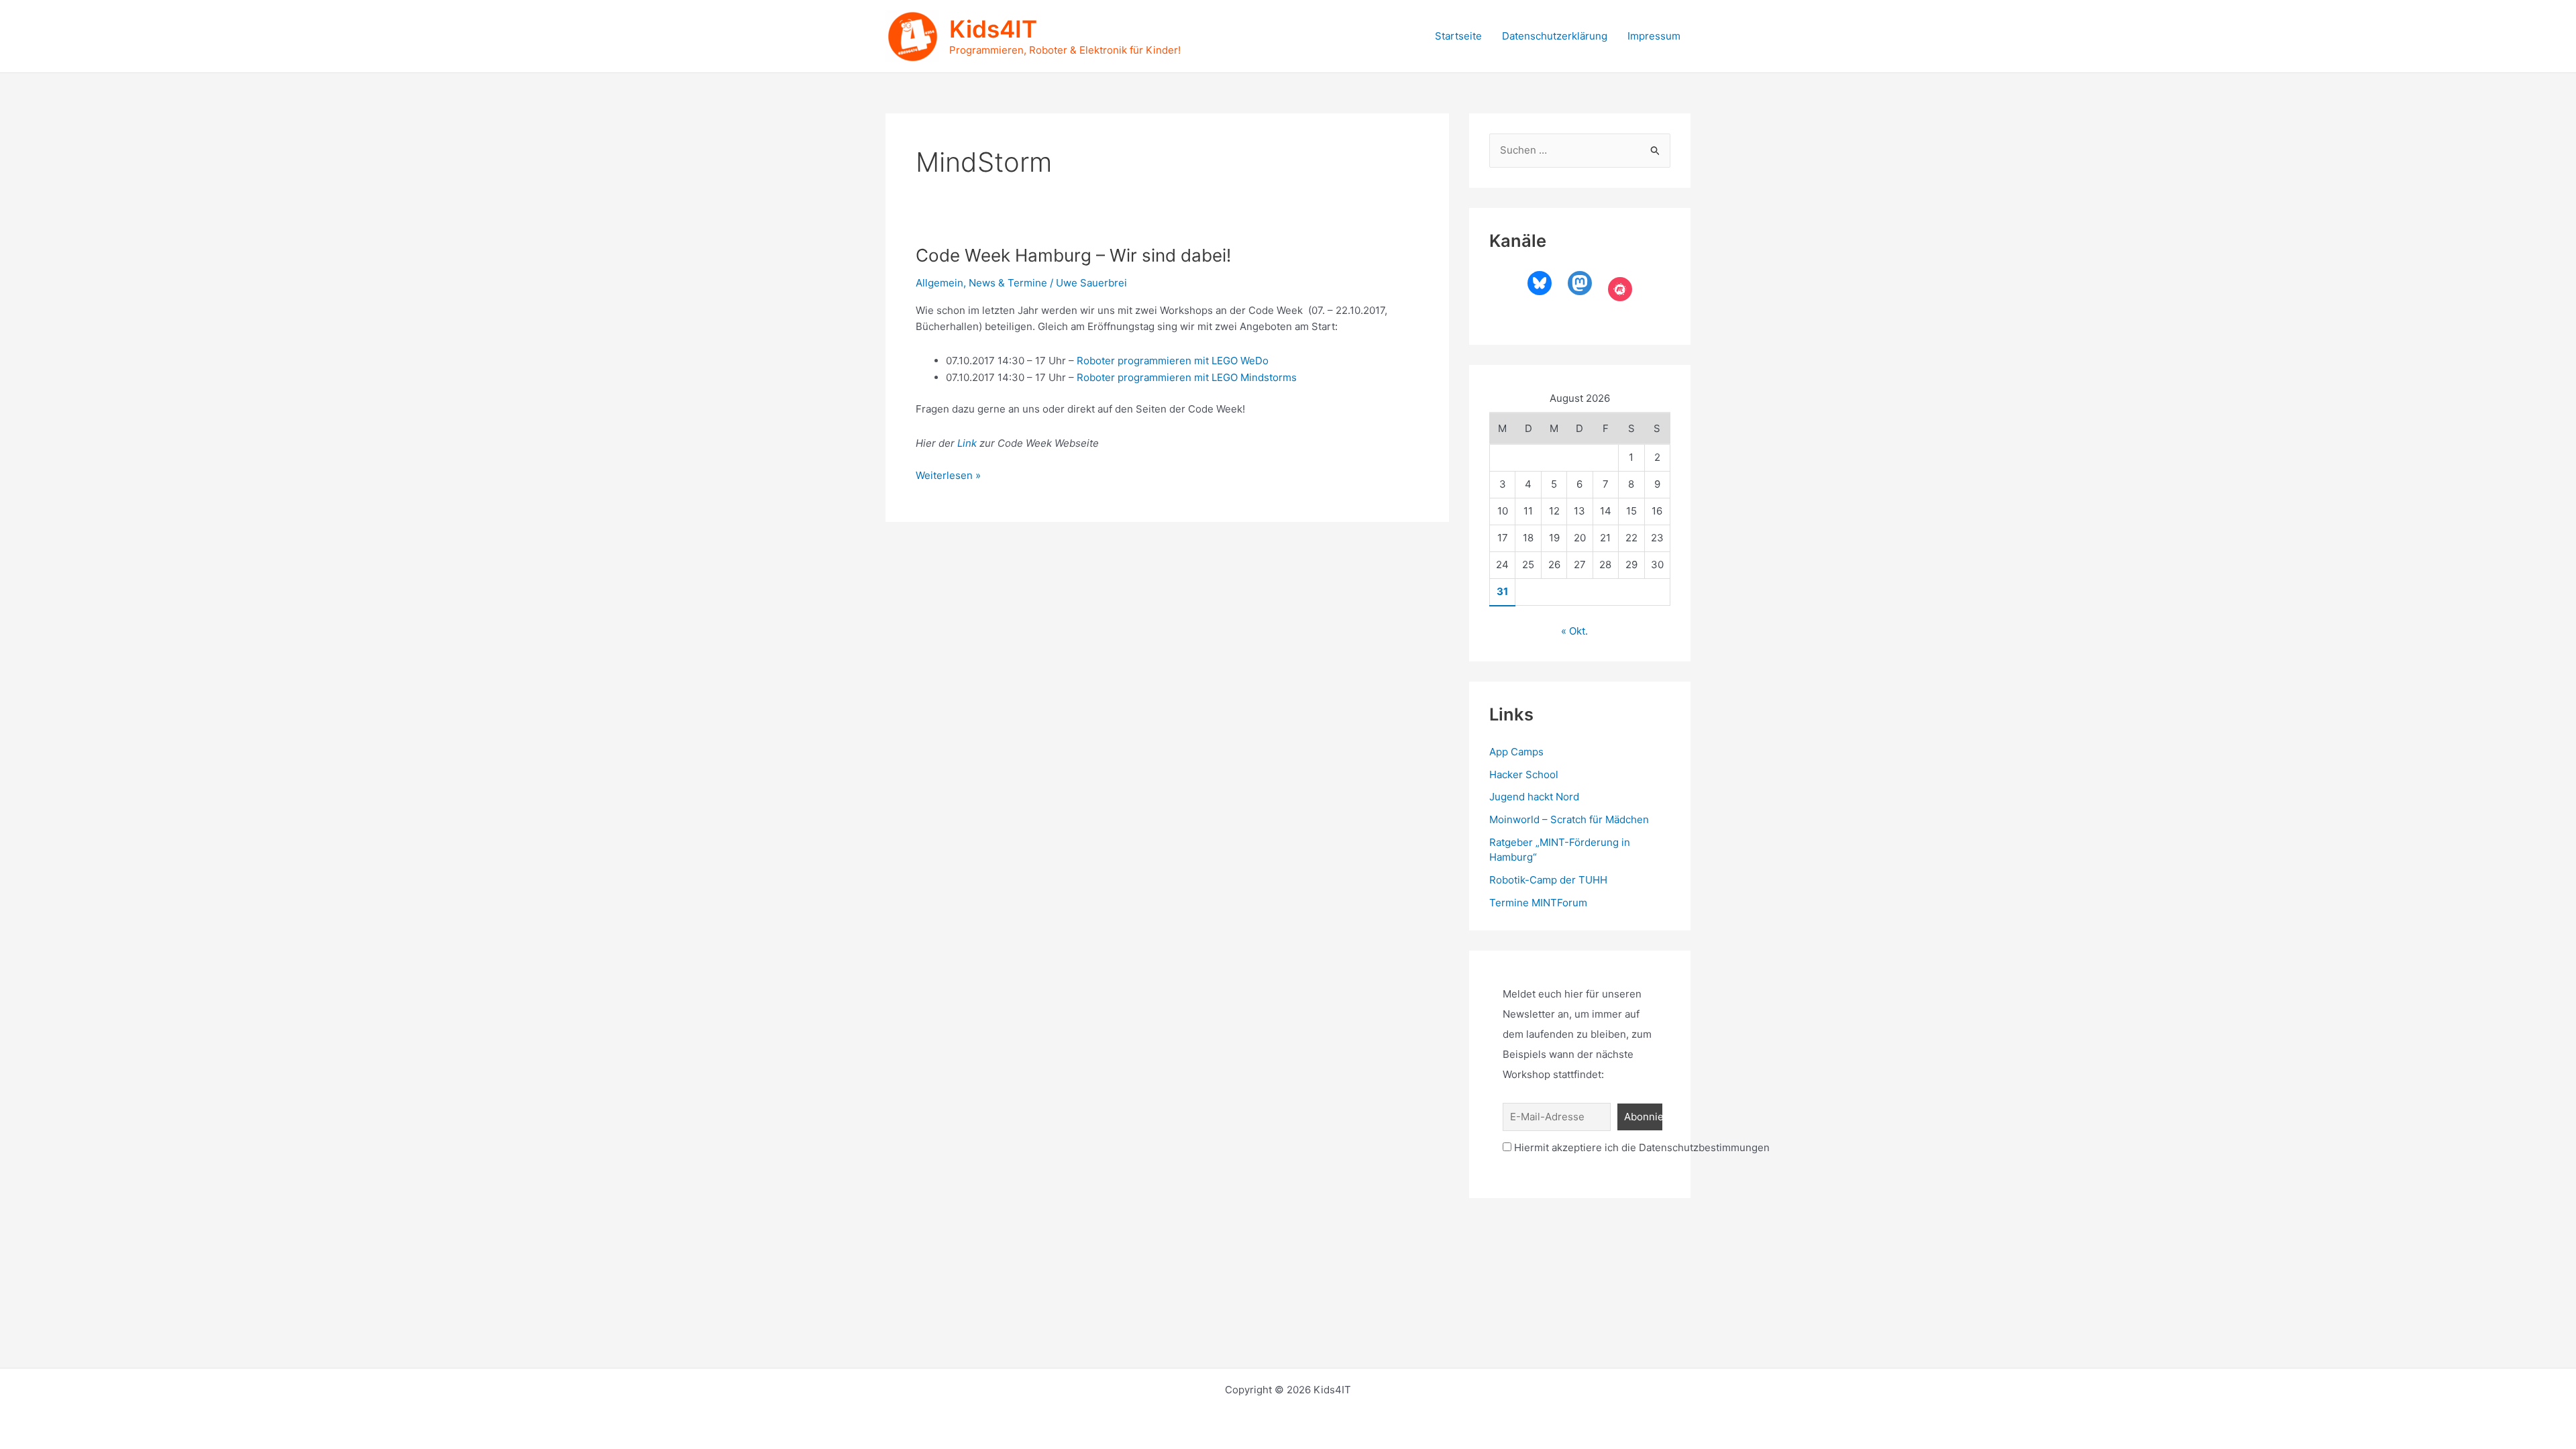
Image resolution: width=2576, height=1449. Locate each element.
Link (968, 443)
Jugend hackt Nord (1534, 797)
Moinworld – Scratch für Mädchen (1569, 819)
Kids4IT (993, 29)
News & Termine (1008, 283)
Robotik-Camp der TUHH (1548, 880)
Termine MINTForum (1538, 903)
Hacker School (1524, 774)
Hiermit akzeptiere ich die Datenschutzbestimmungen (1641, 1147)
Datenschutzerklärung (1555, 36)
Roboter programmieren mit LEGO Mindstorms (1187, 377)
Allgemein (940, 283)
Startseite (1458, 36)
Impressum (1654, 36)
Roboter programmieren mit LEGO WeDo (1173, 361)
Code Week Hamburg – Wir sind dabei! (1073, 255)
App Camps (1516, 752)
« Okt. (1574, 631)
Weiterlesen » (948, 476)
